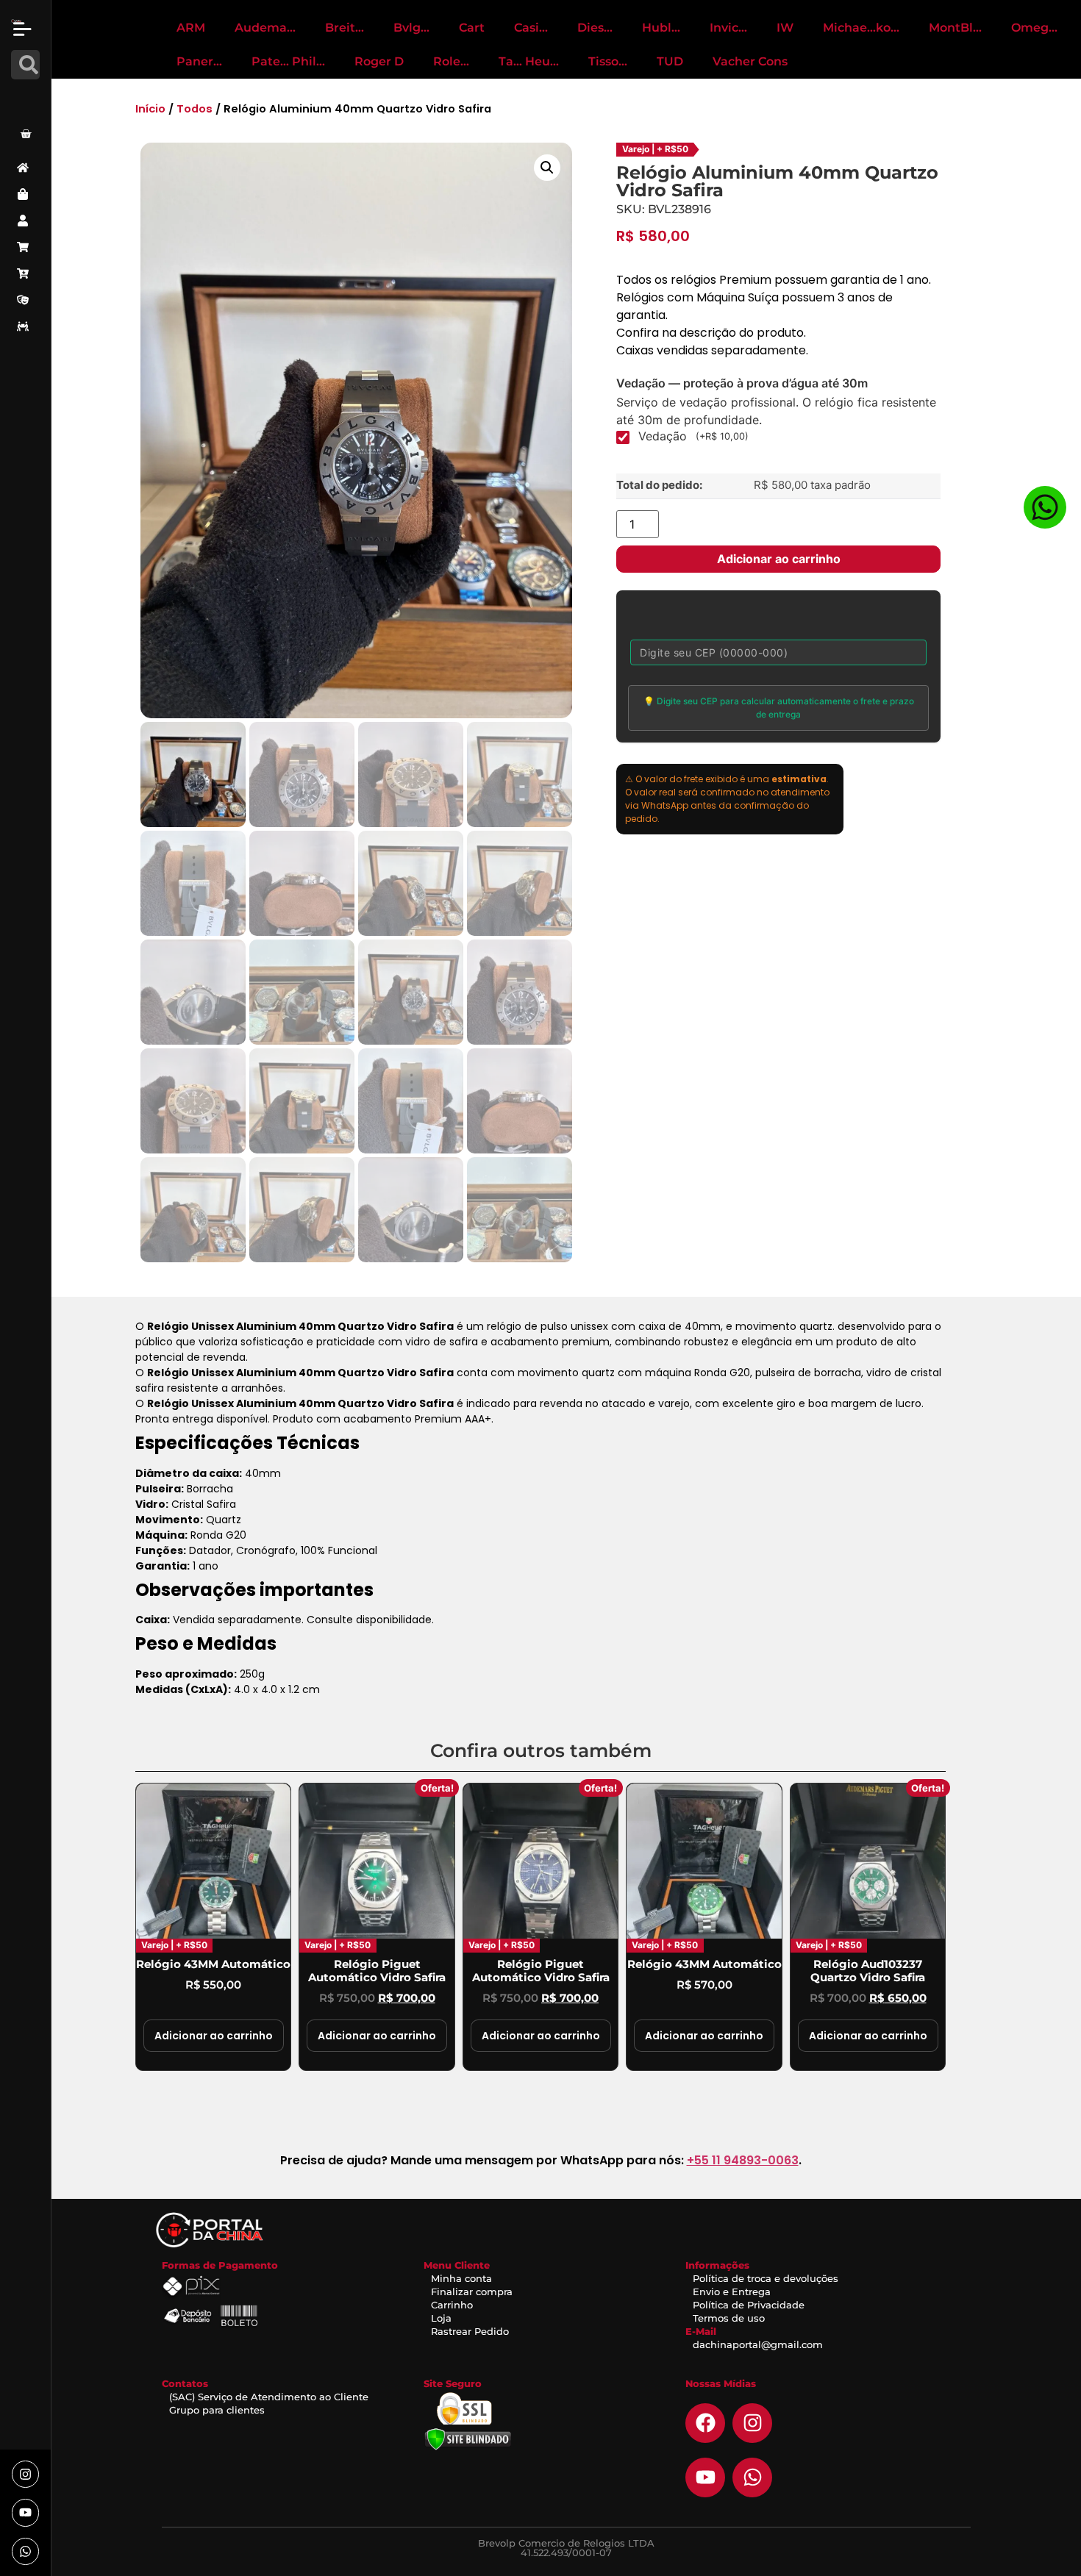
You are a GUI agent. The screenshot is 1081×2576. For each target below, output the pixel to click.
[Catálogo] (25, 194)
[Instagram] (25, 2474)
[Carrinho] (25, 247)
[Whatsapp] (25, 2551)
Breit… (345, 28)
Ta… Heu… (529, 61)
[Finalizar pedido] (25, 273)
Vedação (693, 436)
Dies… (595, 28)
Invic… (728, 28)
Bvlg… (411, 28)
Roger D (379, 61)
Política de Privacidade (749, 2305)
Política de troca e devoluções (766, 2278)
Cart (472, 28)
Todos (195, 109)
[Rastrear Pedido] (25, 326)
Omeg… (1034, 28)
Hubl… (661, 28)
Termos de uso (729, 2318)
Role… (451, 61)
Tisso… (608, 61)
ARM (191, 28)
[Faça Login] (28, 98)
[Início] (25, 168)
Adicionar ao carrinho (779, 559)
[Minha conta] (25, 221)
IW (785, 28)
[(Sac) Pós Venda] (25, 300)
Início (150, 109)
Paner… (199, 61)
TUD (670, 61)
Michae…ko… (861, 28)
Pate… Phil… (288, 61)
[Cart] (26, 134)
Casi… (531, 28)
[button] (547, 168)
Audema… (265, 28)
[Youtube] (25, 2512)
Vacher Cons (750, 61)
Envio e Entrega (732, 2291)
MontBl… (955, 28)
